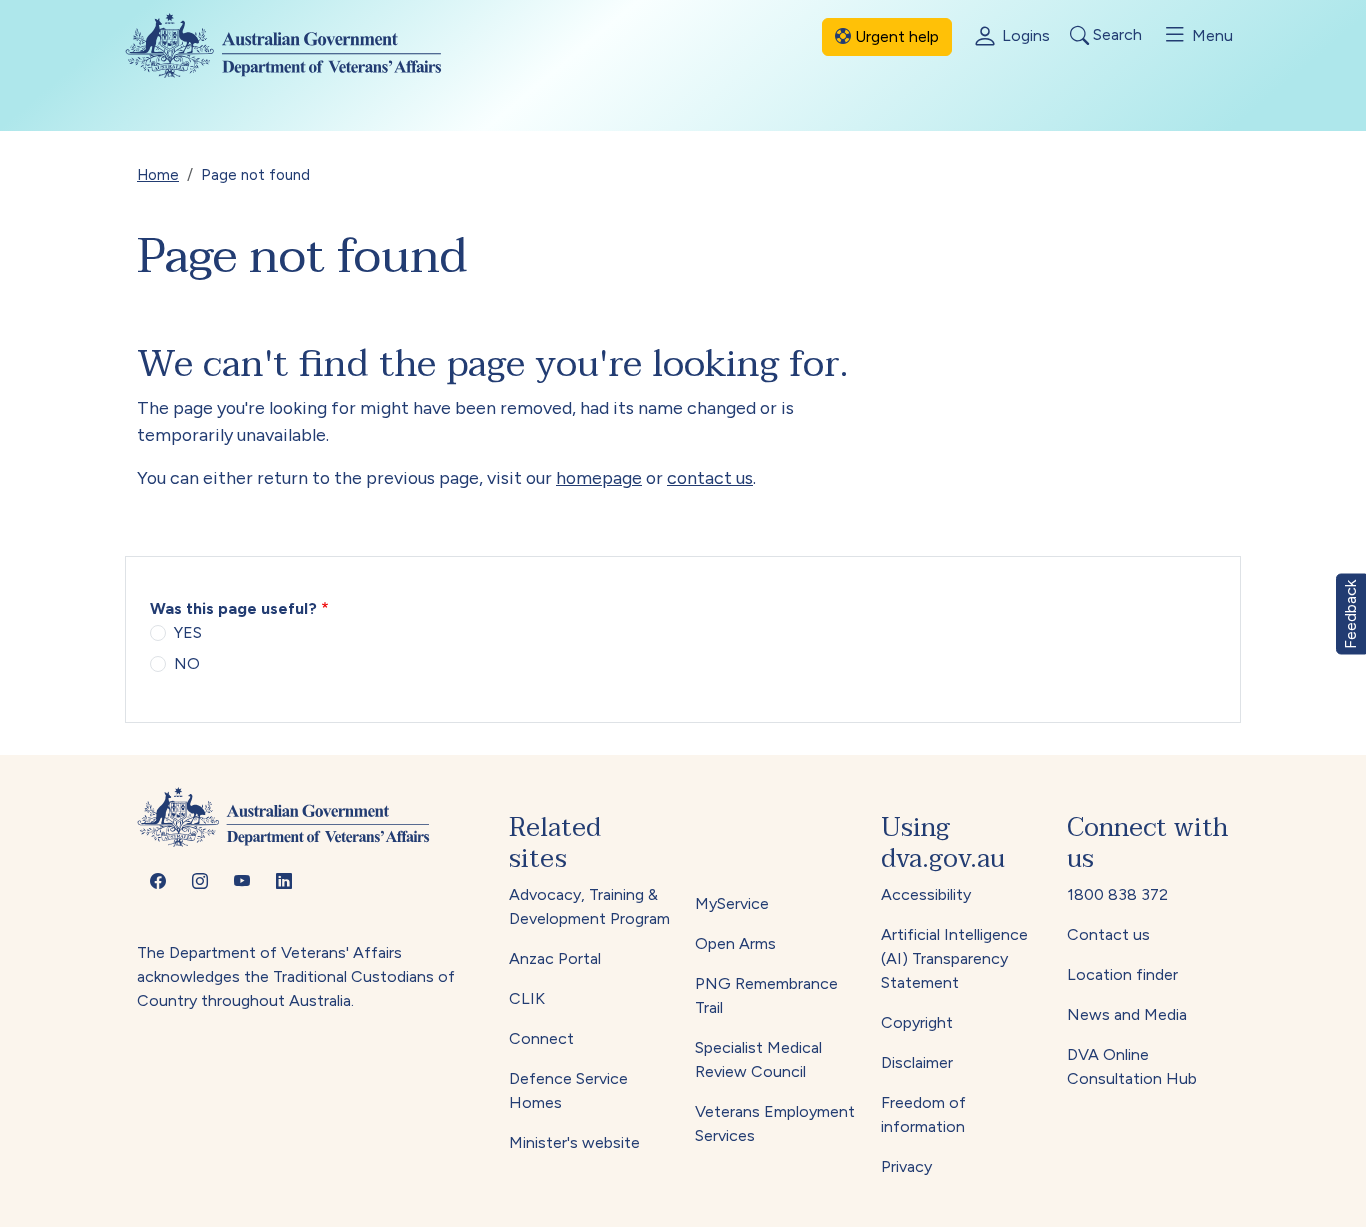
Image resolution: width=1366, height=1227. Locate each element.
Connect (541, 1038)
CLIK (527, 998)
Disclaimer (917, 1062)
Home (158, 174)
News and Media (1127, 1014)
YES (188, 632)
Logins (1024, 35)
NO (187, 663)
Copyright (917, 1022)
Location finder (1122, 974)
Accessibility (926, 894)
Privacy (906, 1166)
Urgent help (895, 36)
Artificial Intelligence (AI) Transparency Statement (954, 958)
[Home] (299, 45)
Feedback (1350, 613)
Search (1115, 35)
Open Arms (735, 943)
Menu (1210, 35)
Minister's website (574, 1142)
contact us (710, 477)
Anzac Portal (555, 958)
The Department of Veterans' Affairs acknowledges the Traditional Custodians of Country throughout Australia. (296, 976)
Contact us (1108, 934)
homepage (599, 477)
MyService (732, 903)
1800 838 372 (1117, 894)
